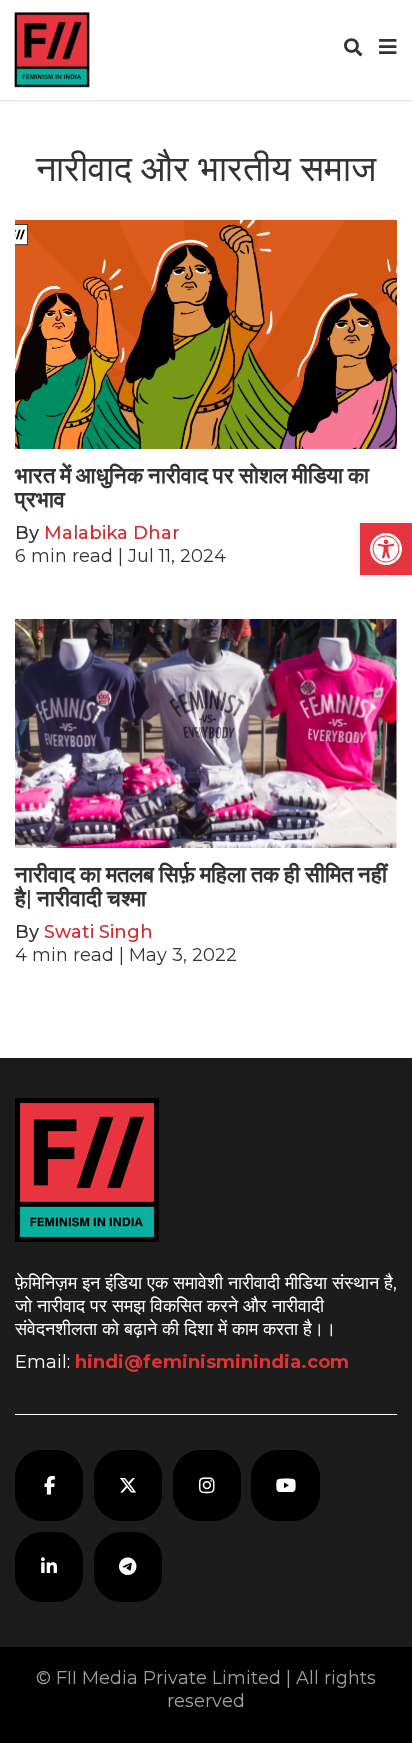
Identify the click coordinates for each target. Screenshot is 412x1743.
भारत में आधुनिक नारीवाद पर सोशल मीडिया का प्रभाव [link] (192, 487)
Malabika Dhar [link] (112, 533)
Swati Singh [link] (98, 932)
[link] (386, 549)
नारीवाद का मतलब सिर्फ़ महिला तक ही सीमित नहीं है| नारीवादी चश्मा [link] (201, 886)
